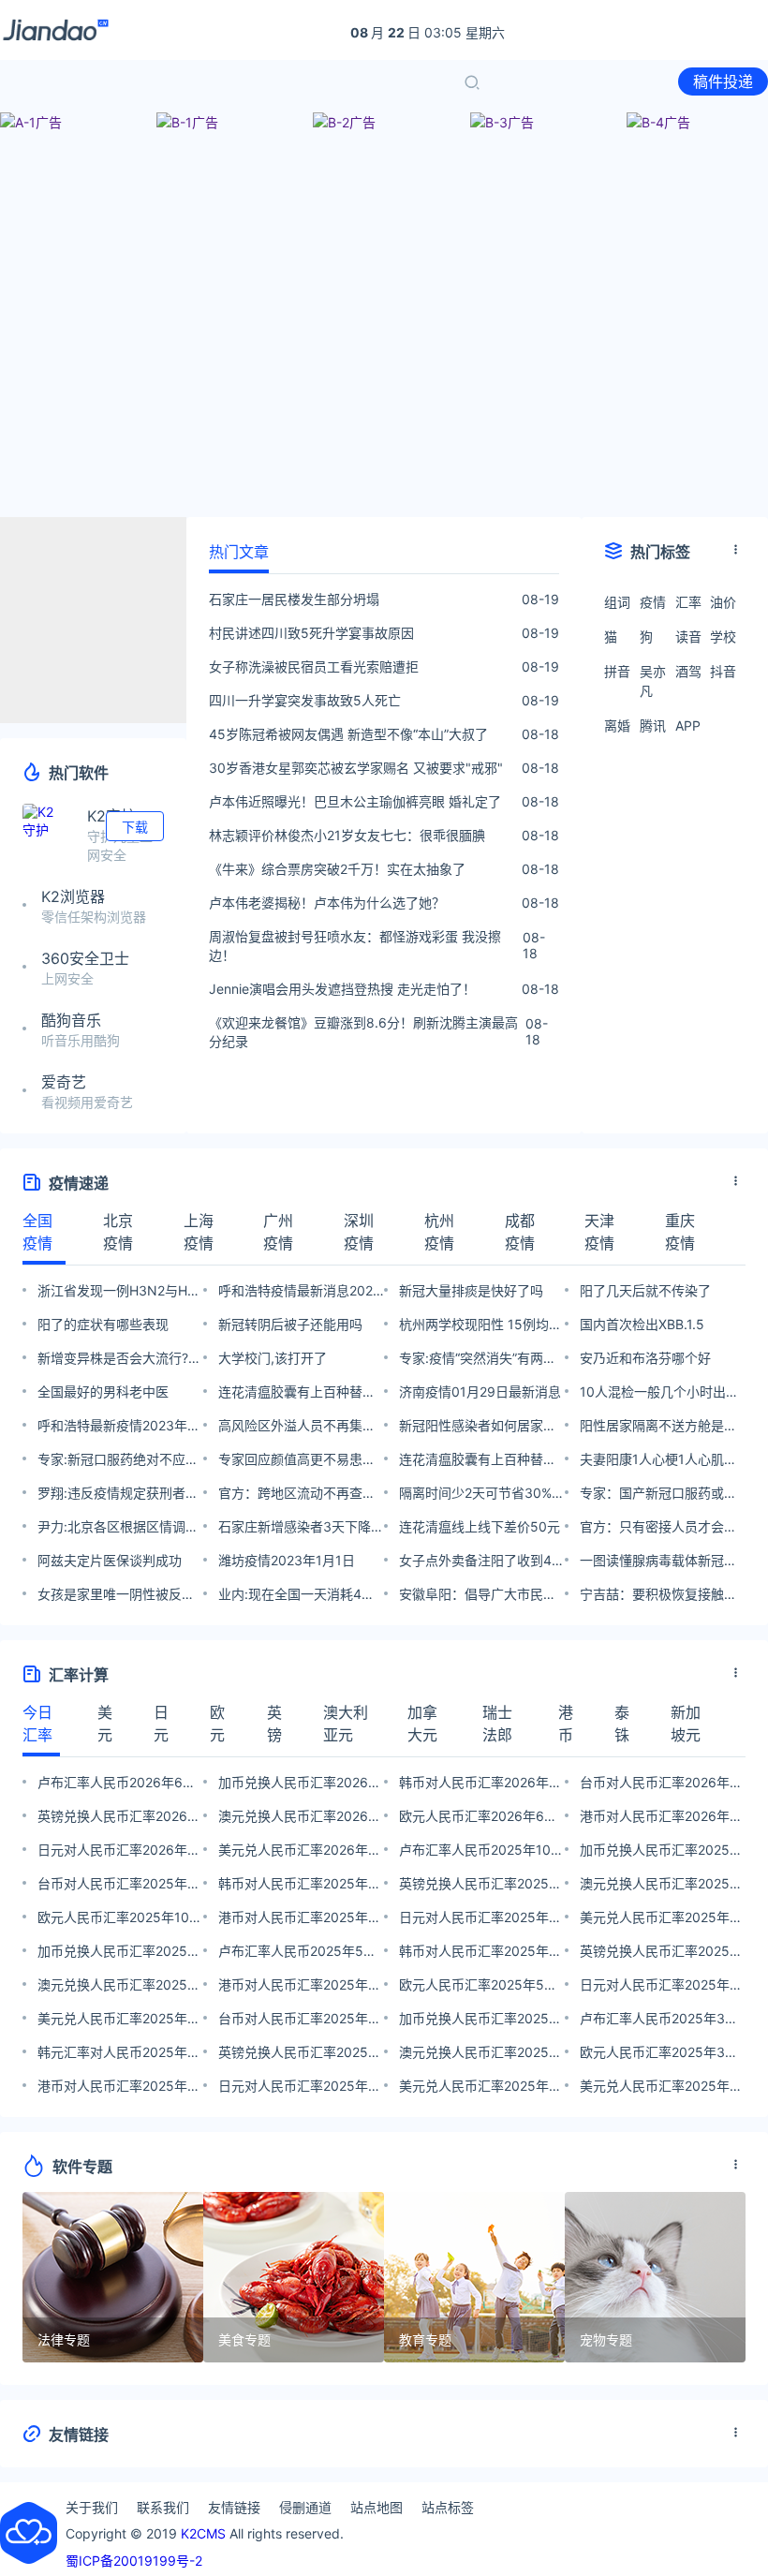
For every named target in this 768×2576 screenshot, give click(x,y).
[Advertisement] (384, 371)
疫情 (653, 602)
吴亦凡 (653, 681)
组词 (617, 602)
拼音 (617, 671)
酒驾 (688, 671)
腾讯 (653, 725)
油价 (723, 602)
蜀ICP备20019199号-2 (134, 2561)
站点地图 (377, 2507)
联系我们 (163, 2507)
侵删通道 (305, 2507)
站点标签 (448, 2507)
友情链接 (234, 2507)
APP (688, 725)
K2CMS (203, 2533)
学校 (723, 637)
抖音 (723, 671)
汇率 (688, 602)
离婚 (617, 725)
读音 (688, 637)
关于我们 (92, 2507)
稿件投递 (723, 81)
